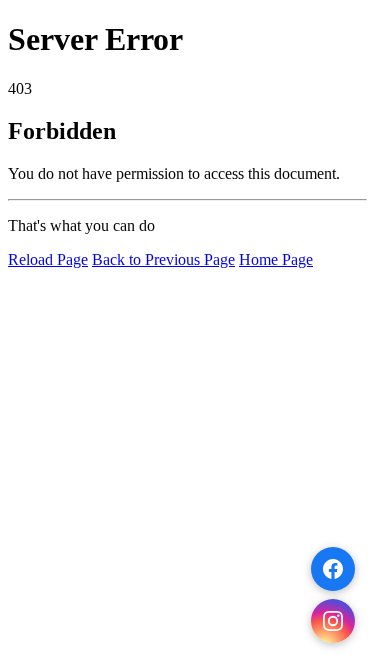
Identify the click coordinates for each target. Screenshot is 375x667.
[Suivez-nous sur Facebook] (333, 569)
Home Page (276, 259)
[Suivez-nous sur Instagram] (333, 621)
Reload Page (48, 259)
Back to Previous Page (163, 259)
